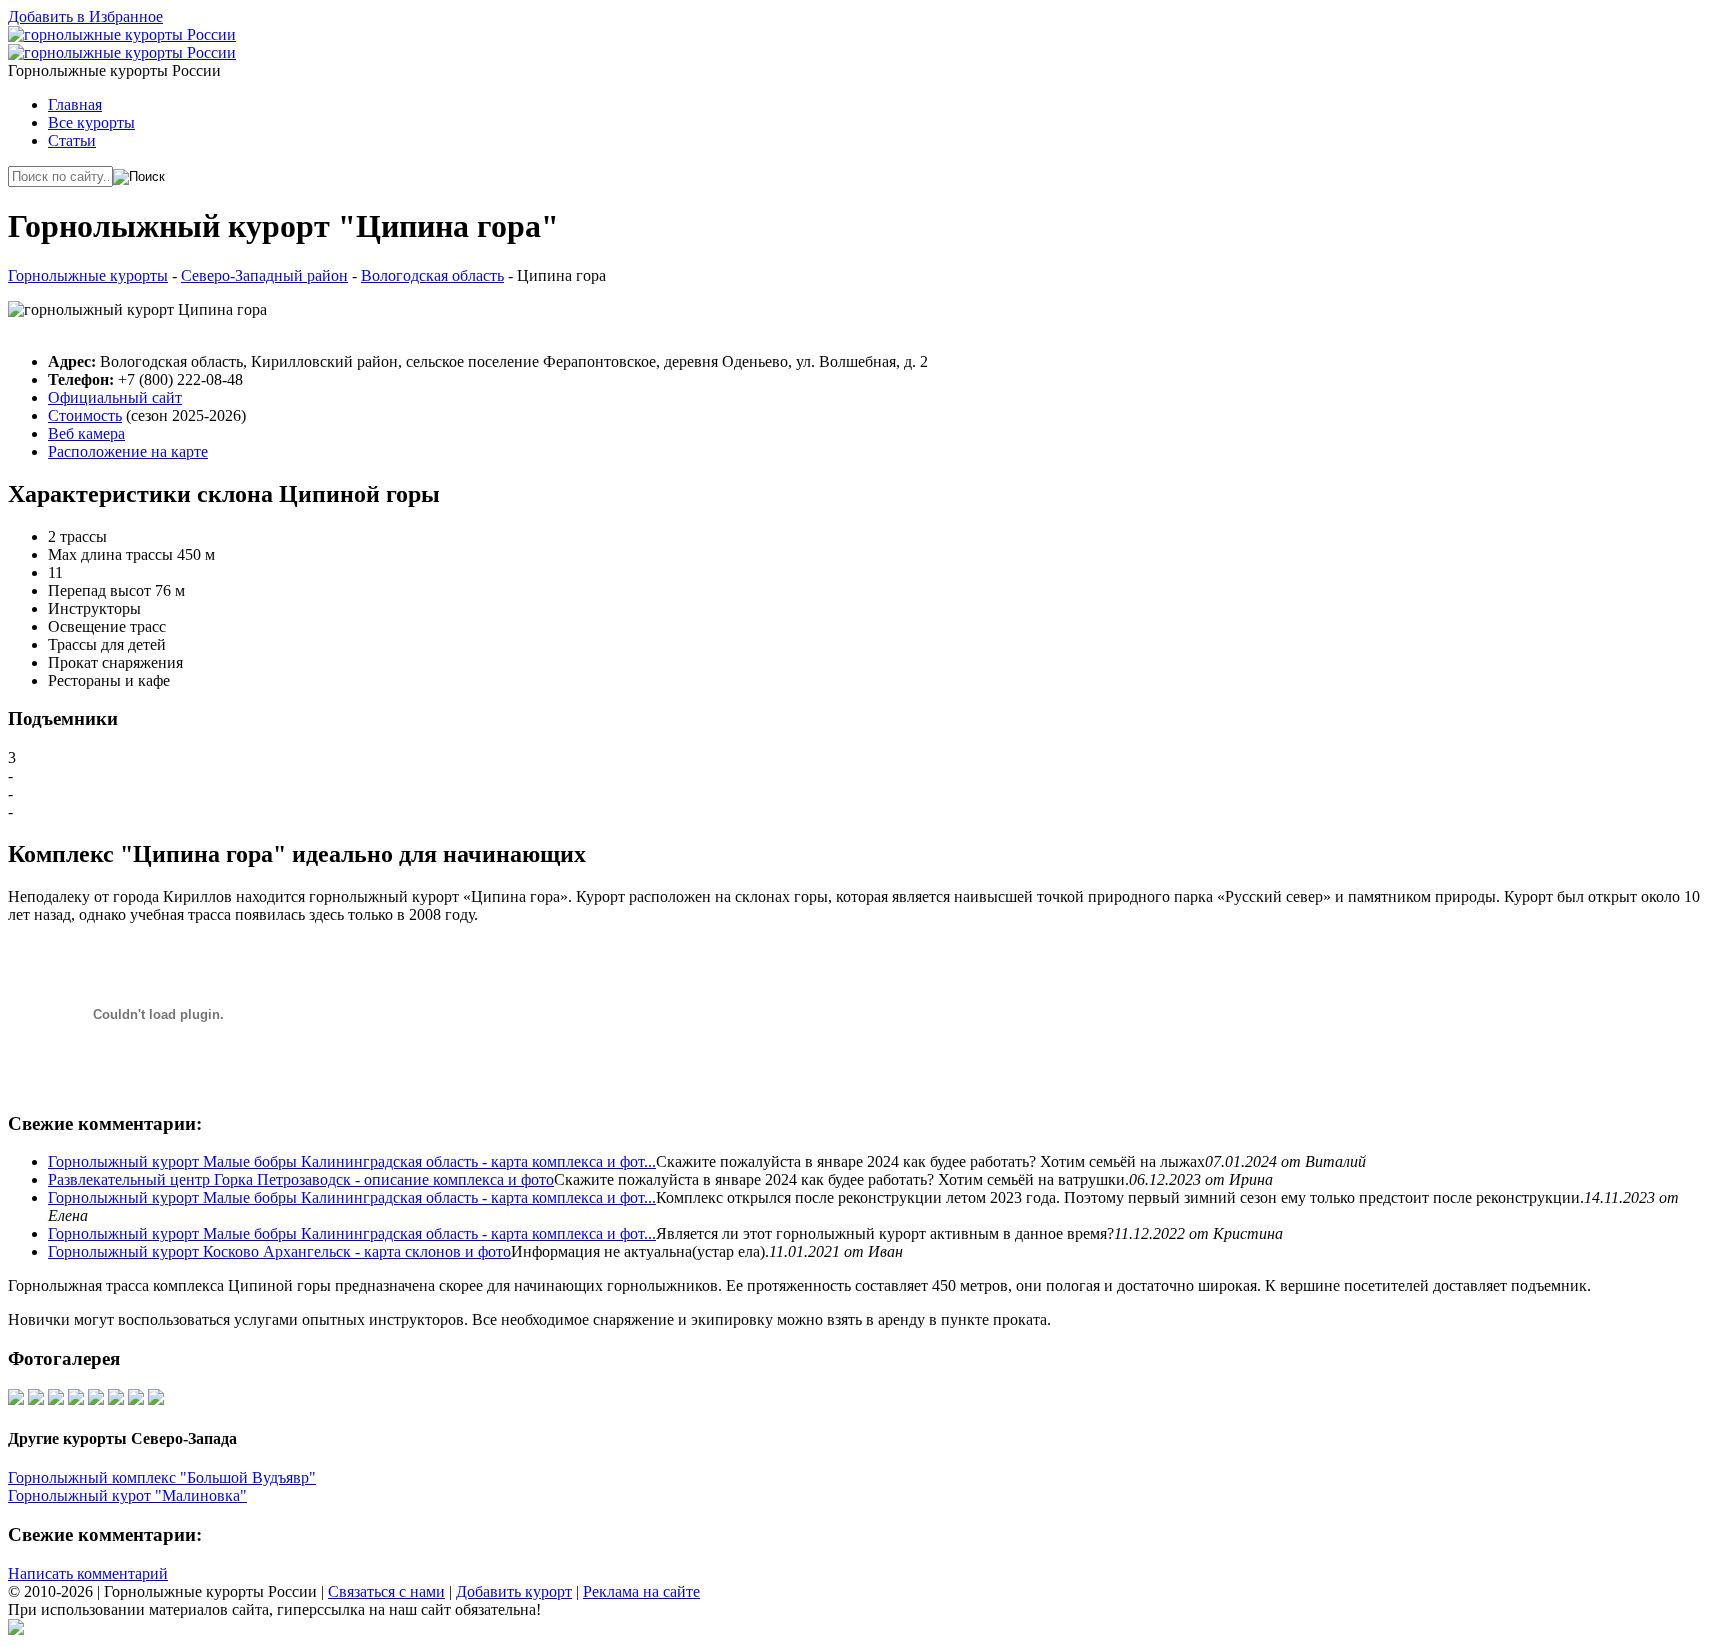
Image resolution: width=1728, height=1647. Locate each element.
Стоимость (85, 415)
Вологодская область (432, 275)
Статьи (72, 140)
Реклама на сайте (641, 1591)
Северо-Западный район (264, 275)
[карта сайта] (16, 1629)
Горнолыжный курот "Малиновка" (127, 1495)
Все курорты (91, 122)
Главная (75, 104)
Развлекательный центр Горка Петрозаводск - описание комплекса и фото (301, 1179)
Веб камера (86, 433)
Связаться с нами (386, 1591)
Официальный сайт (115, 397)
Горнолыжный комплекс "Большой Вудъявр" (162, 1477)
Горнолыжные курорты (88, 275)
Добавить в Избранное (85, 16)
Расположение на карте (128, 451)
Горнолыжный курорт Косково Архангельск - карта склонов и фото (279, 1251)
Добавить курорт (514, 1591)
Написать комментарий (88, 1573)
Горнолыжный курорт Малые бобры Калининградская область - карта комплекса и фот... (352, 1161)
